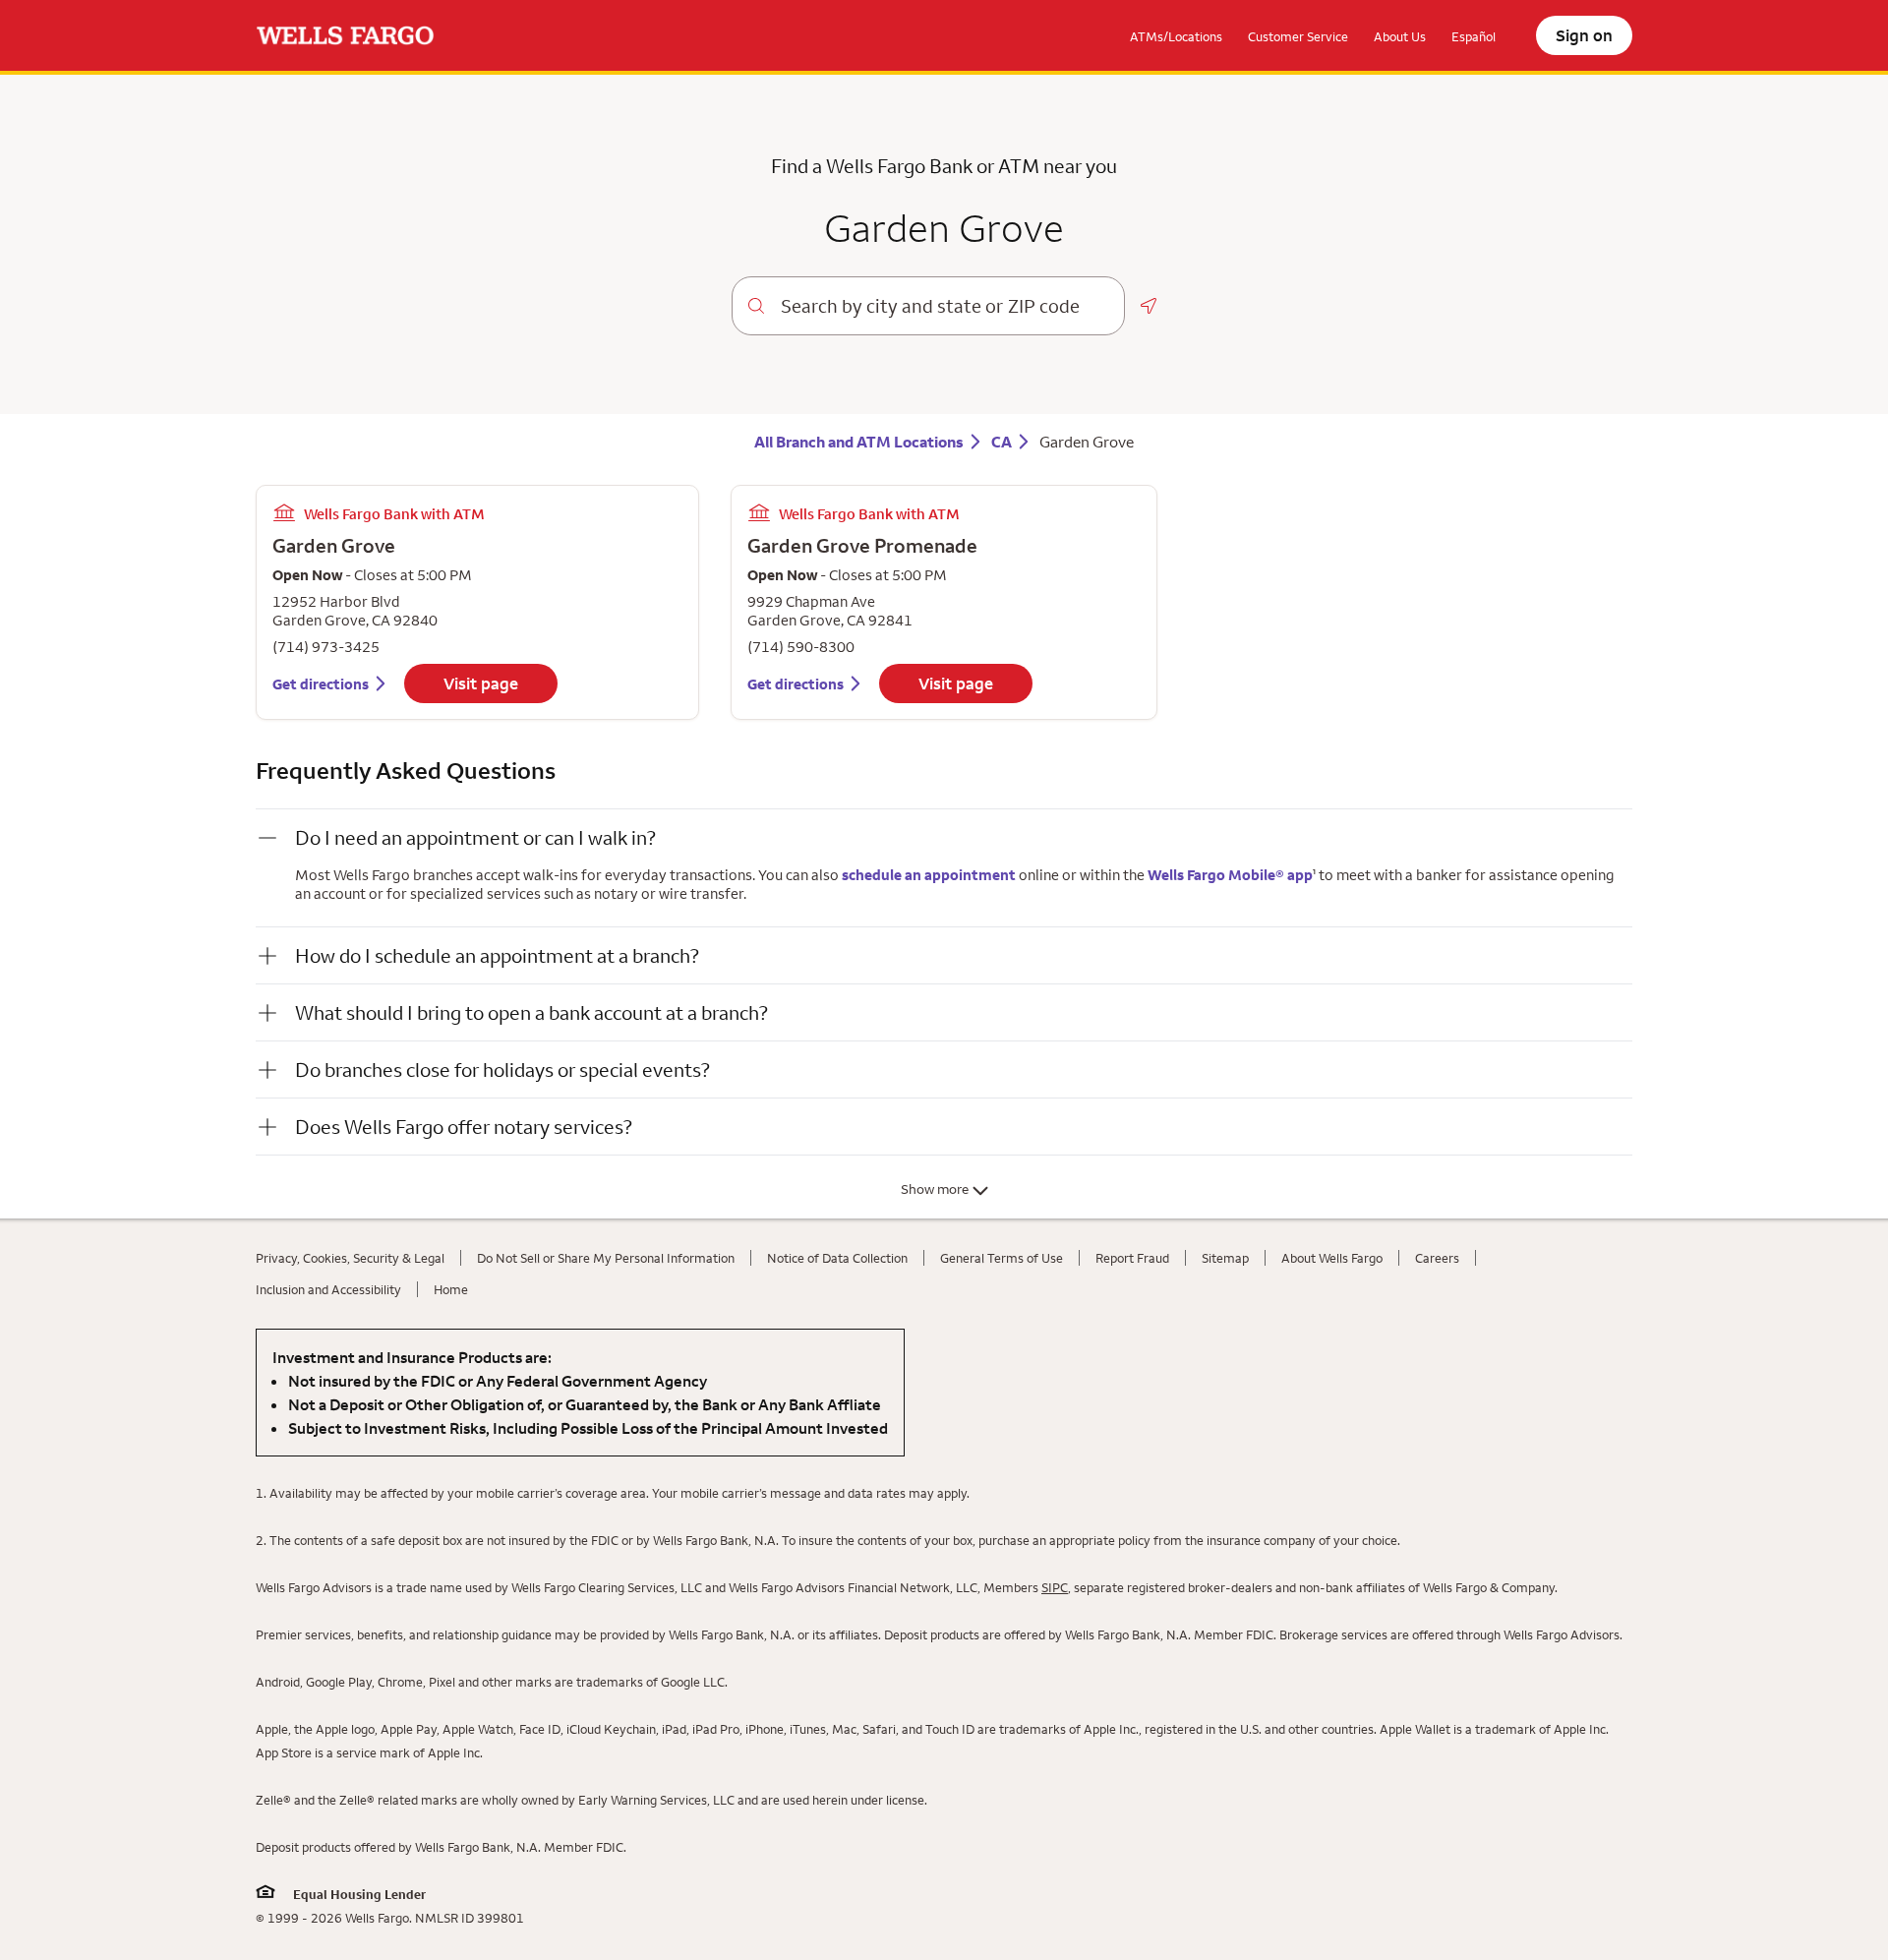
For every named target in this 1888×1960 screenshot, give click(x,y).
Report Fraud (1132, 1258)
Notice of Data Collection (837, 1258)
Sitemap (1225, 1258)
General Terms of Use (1002, 1258)
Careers (1437, 1258)
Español (1474, 36)
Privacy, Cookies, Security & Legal (350, 1258)
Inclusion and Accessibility (328, 1289)
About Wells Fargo (1332, 1258)
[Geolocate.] (1149, 306)
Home (451, 1289)
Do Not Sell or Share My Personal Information (606, 1258)
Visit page (481, 683)
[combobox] (944, 306)
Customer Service (1298, 36)
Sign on (1584, 35)
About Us (1400, 36)
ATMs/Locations (1176, 36)
